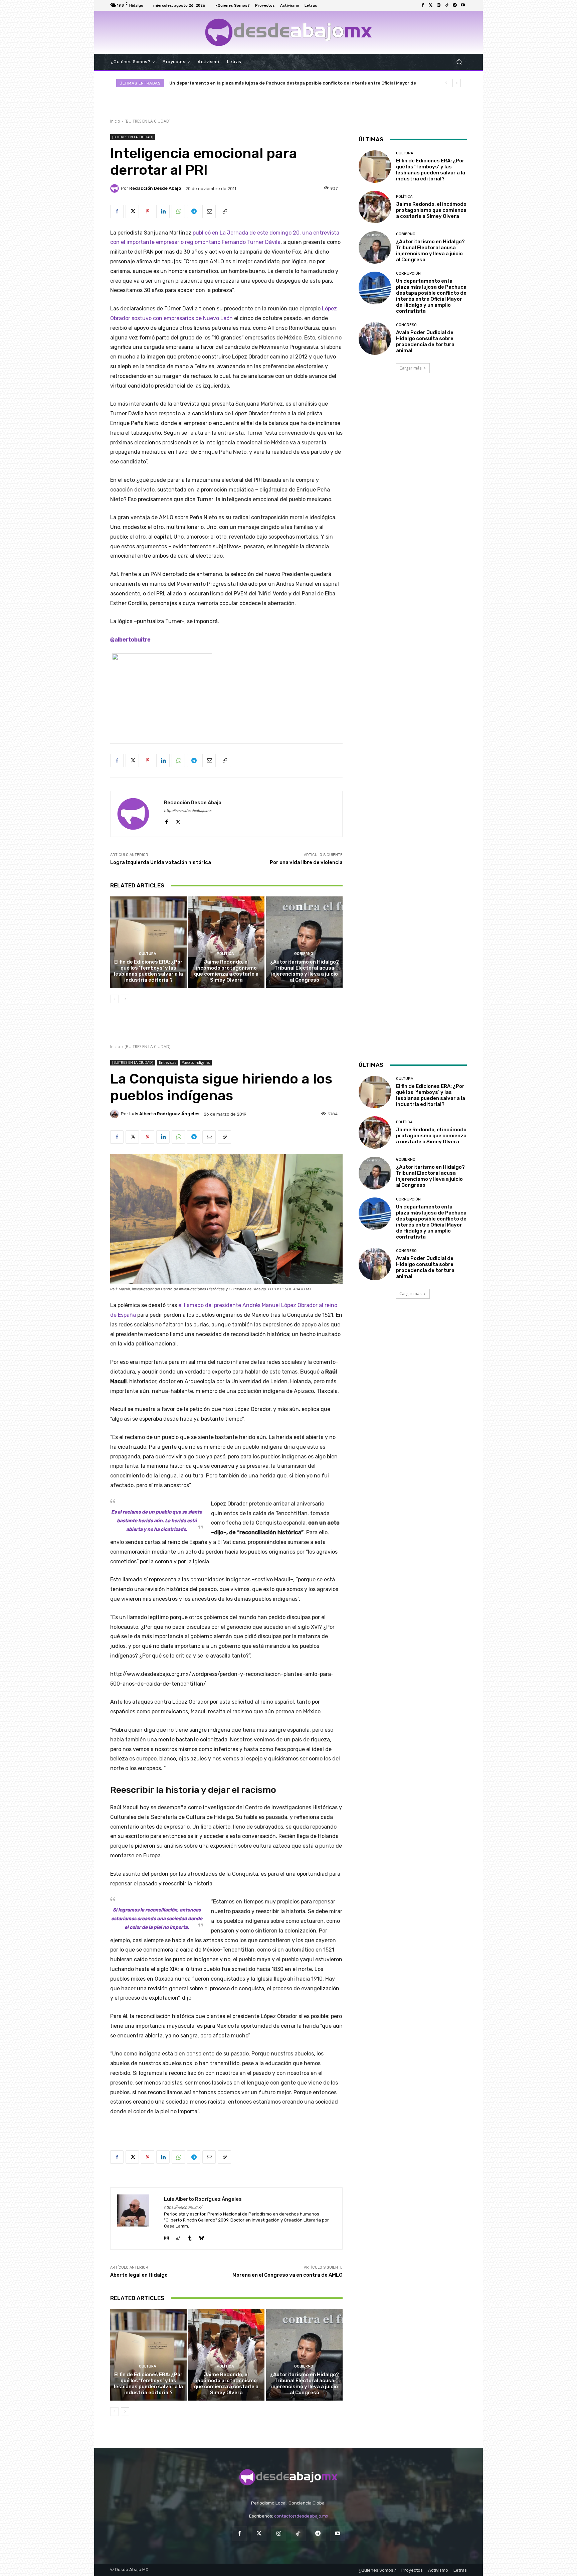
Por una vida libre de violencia (306, 862)
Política (225, 954)
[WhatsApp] (178, 211)
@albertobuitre (130, 640)
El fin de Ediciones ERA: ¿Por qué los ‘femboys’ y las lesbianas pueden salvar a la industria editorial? (148, 971)
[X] (132, 211)
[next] (457, 83)
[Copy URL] (224, 211)
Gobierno (304, 954)
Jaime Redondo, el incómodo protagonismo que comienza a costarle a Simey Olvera (226, 971)
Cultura (148, 954)
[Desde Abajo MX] (288, 32)
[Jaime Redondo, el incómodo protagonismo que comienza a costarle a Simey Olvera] (227, 942)
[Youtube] (463, 5)
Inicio (115, 121)
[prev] (446, 83)
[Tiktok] (447, 5)
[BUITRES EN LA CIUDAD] (148, 121)
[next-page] (125, 999)
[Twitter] (431, 5)
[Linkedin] (163, 211)
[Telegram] (455, 5)
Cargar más (410, 368)
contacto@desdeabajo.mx (301, 2516)
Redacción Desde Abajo (155, 188)
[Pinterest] (148, 211)
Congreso (406, 325)
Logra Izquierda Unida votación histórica (161, 862)
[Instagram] (439, 5)
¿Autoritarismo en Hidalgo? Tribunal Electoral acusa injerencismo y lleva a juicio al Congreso (305, 971)
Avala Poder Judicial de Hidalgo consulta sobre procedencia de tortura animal (257, 83)
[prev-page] (114, 999)
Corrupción (408, 273)
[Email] (209, 211)
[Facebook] (423, 5)
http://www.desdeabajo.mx (188, 811)
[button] (459, 62)
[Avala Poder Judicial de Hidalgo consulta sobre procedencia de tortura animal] (375, 338)
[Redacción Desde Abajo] (116, 188)
